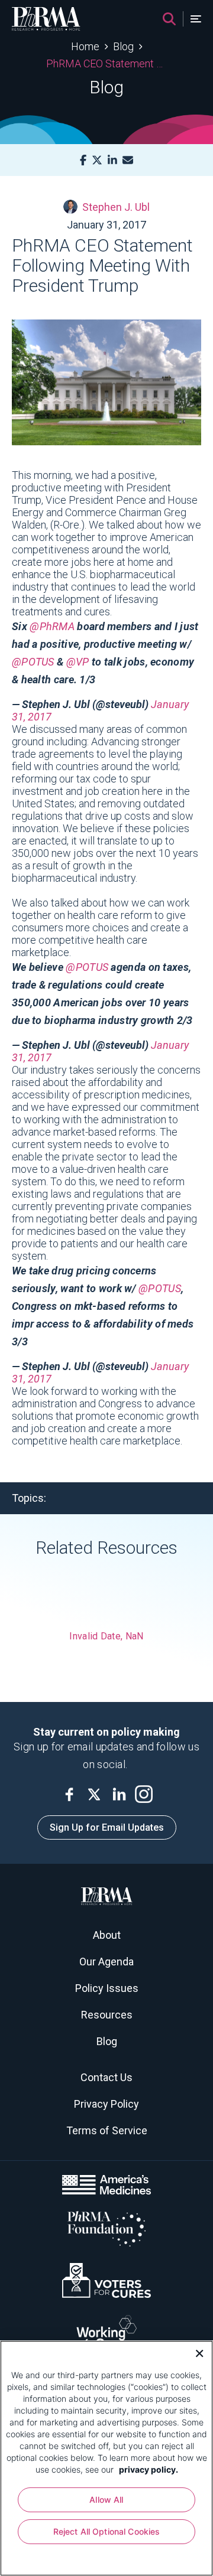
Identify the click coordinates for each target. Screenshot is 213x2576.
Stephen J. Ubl (116, 207)
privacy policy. (149, 2469)
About (107, 1935)
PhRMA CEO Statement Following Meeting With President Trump (107, 63)
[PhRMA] (46, 19)
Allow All (106, 2500)
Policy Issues (107, 1988)
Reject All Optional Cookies (107, 2531)
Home (85, 46)
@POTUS (33, 662)
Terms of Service (107, 2130)
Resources (107, 2015)
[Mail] (128, 160)
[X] (97, 160)
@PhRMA (52, 626)
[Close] (195, 2352)
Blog (123, 46)
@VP (78, 662)
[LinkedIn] (112, 160)
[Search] (169, 19)
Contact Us (106, 2077)
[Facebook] (83, 160)
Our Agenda (106, 1962)
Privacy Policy (106, 2104)
